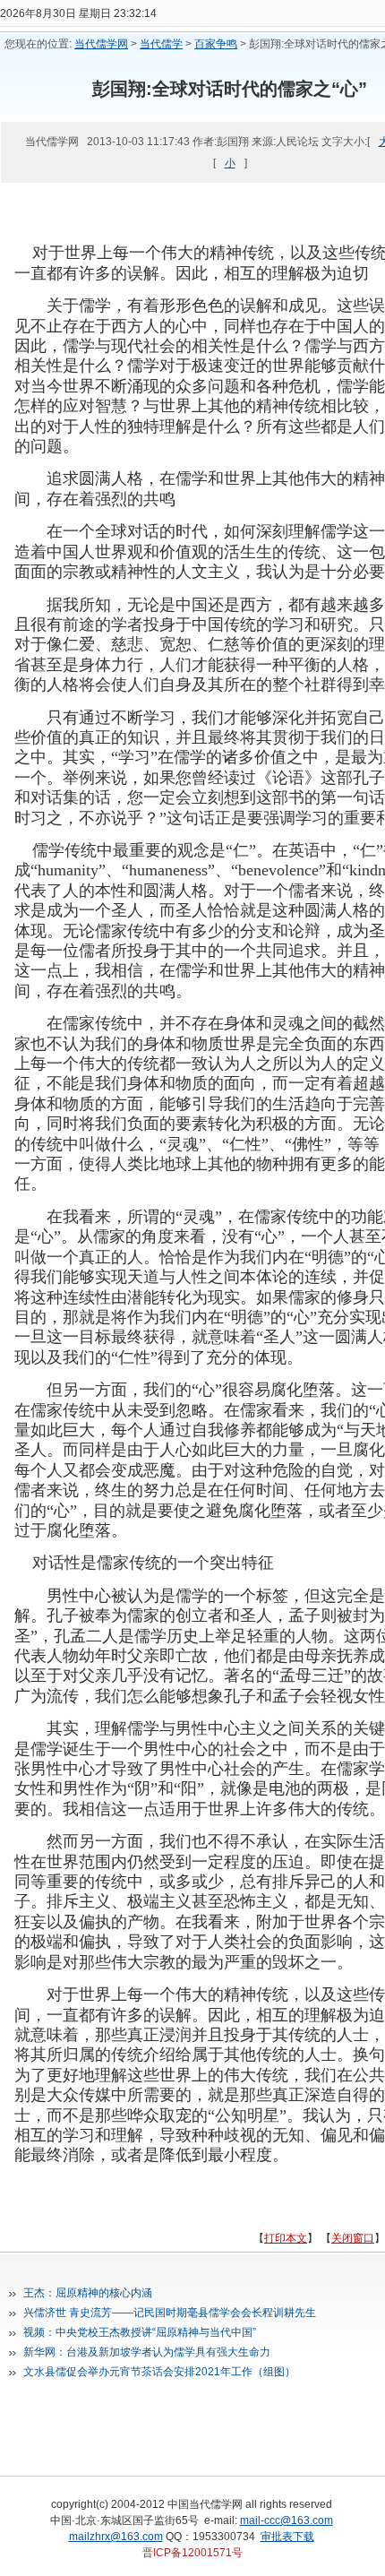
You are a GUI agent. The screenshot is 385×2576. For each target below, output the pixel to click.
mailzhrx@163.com (116, 2537)
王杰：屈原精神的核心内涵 (88, 2293)
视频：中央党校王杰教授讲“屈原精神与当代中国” (140, 2332)
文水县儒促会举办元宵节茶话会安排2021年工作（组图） (159, 2372)
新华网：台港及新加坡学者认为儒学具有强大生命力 (147, 2352)
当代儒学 (161, 44)
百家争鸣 (216, 44)
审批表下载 (287, 2537)
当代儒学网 (101, 44)
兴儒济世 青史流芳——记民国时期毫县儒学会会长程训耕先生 (170, 2313)
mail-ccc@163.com (287, 2520)
